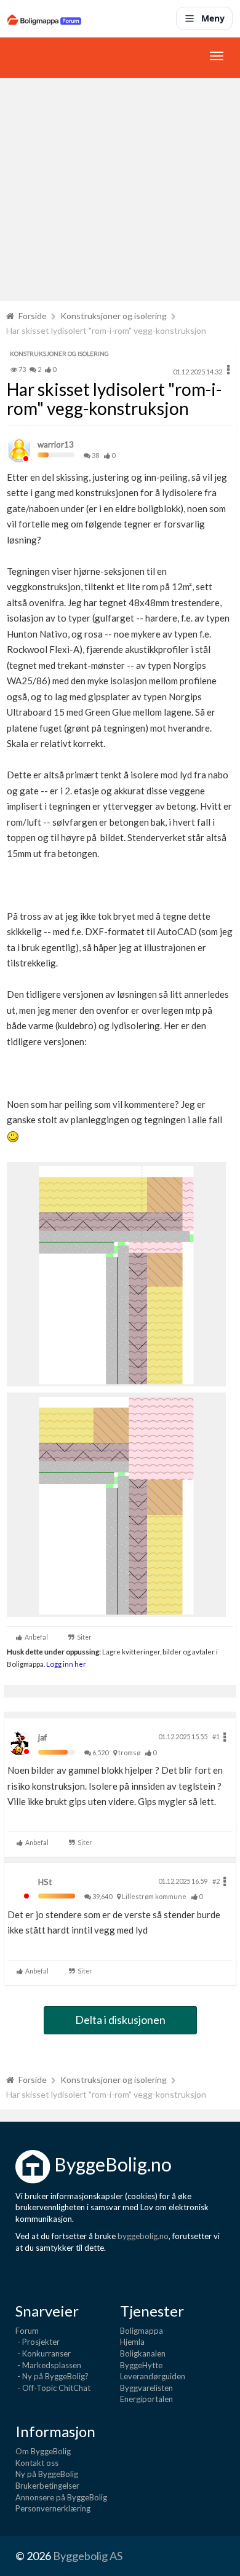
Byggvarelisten (146, 2388)
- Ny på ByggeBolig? (52, 2376)
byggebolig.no (143, 2236)
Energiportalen (146, 2399)
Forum (27, 2331)
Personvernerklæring (53, 2508)
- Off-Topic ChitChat (53, 2388)
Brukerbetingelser (47, 2486)
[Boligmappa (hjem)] (44, 18)
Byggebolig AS (88, 2556)
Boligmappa (142, 2331)
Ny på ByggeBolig (47, 2474)
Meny (213, 18)
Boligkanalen (143, 2353)
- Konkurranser (43, 2353)
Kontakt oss (37, 2463)
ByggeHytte (141, 2365)
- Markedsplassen (48, 2365)
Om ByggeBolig (43, 2451)
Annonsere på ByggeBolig (61, 2497)
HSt (45, 1882)
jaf (42, 1737)
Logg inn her (66, 1664)
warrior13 (56, 444)
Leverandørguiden (153, 2376)
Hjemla (132, 2342)
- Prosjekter (38, 2342)
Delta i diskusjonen (120, 2020)
